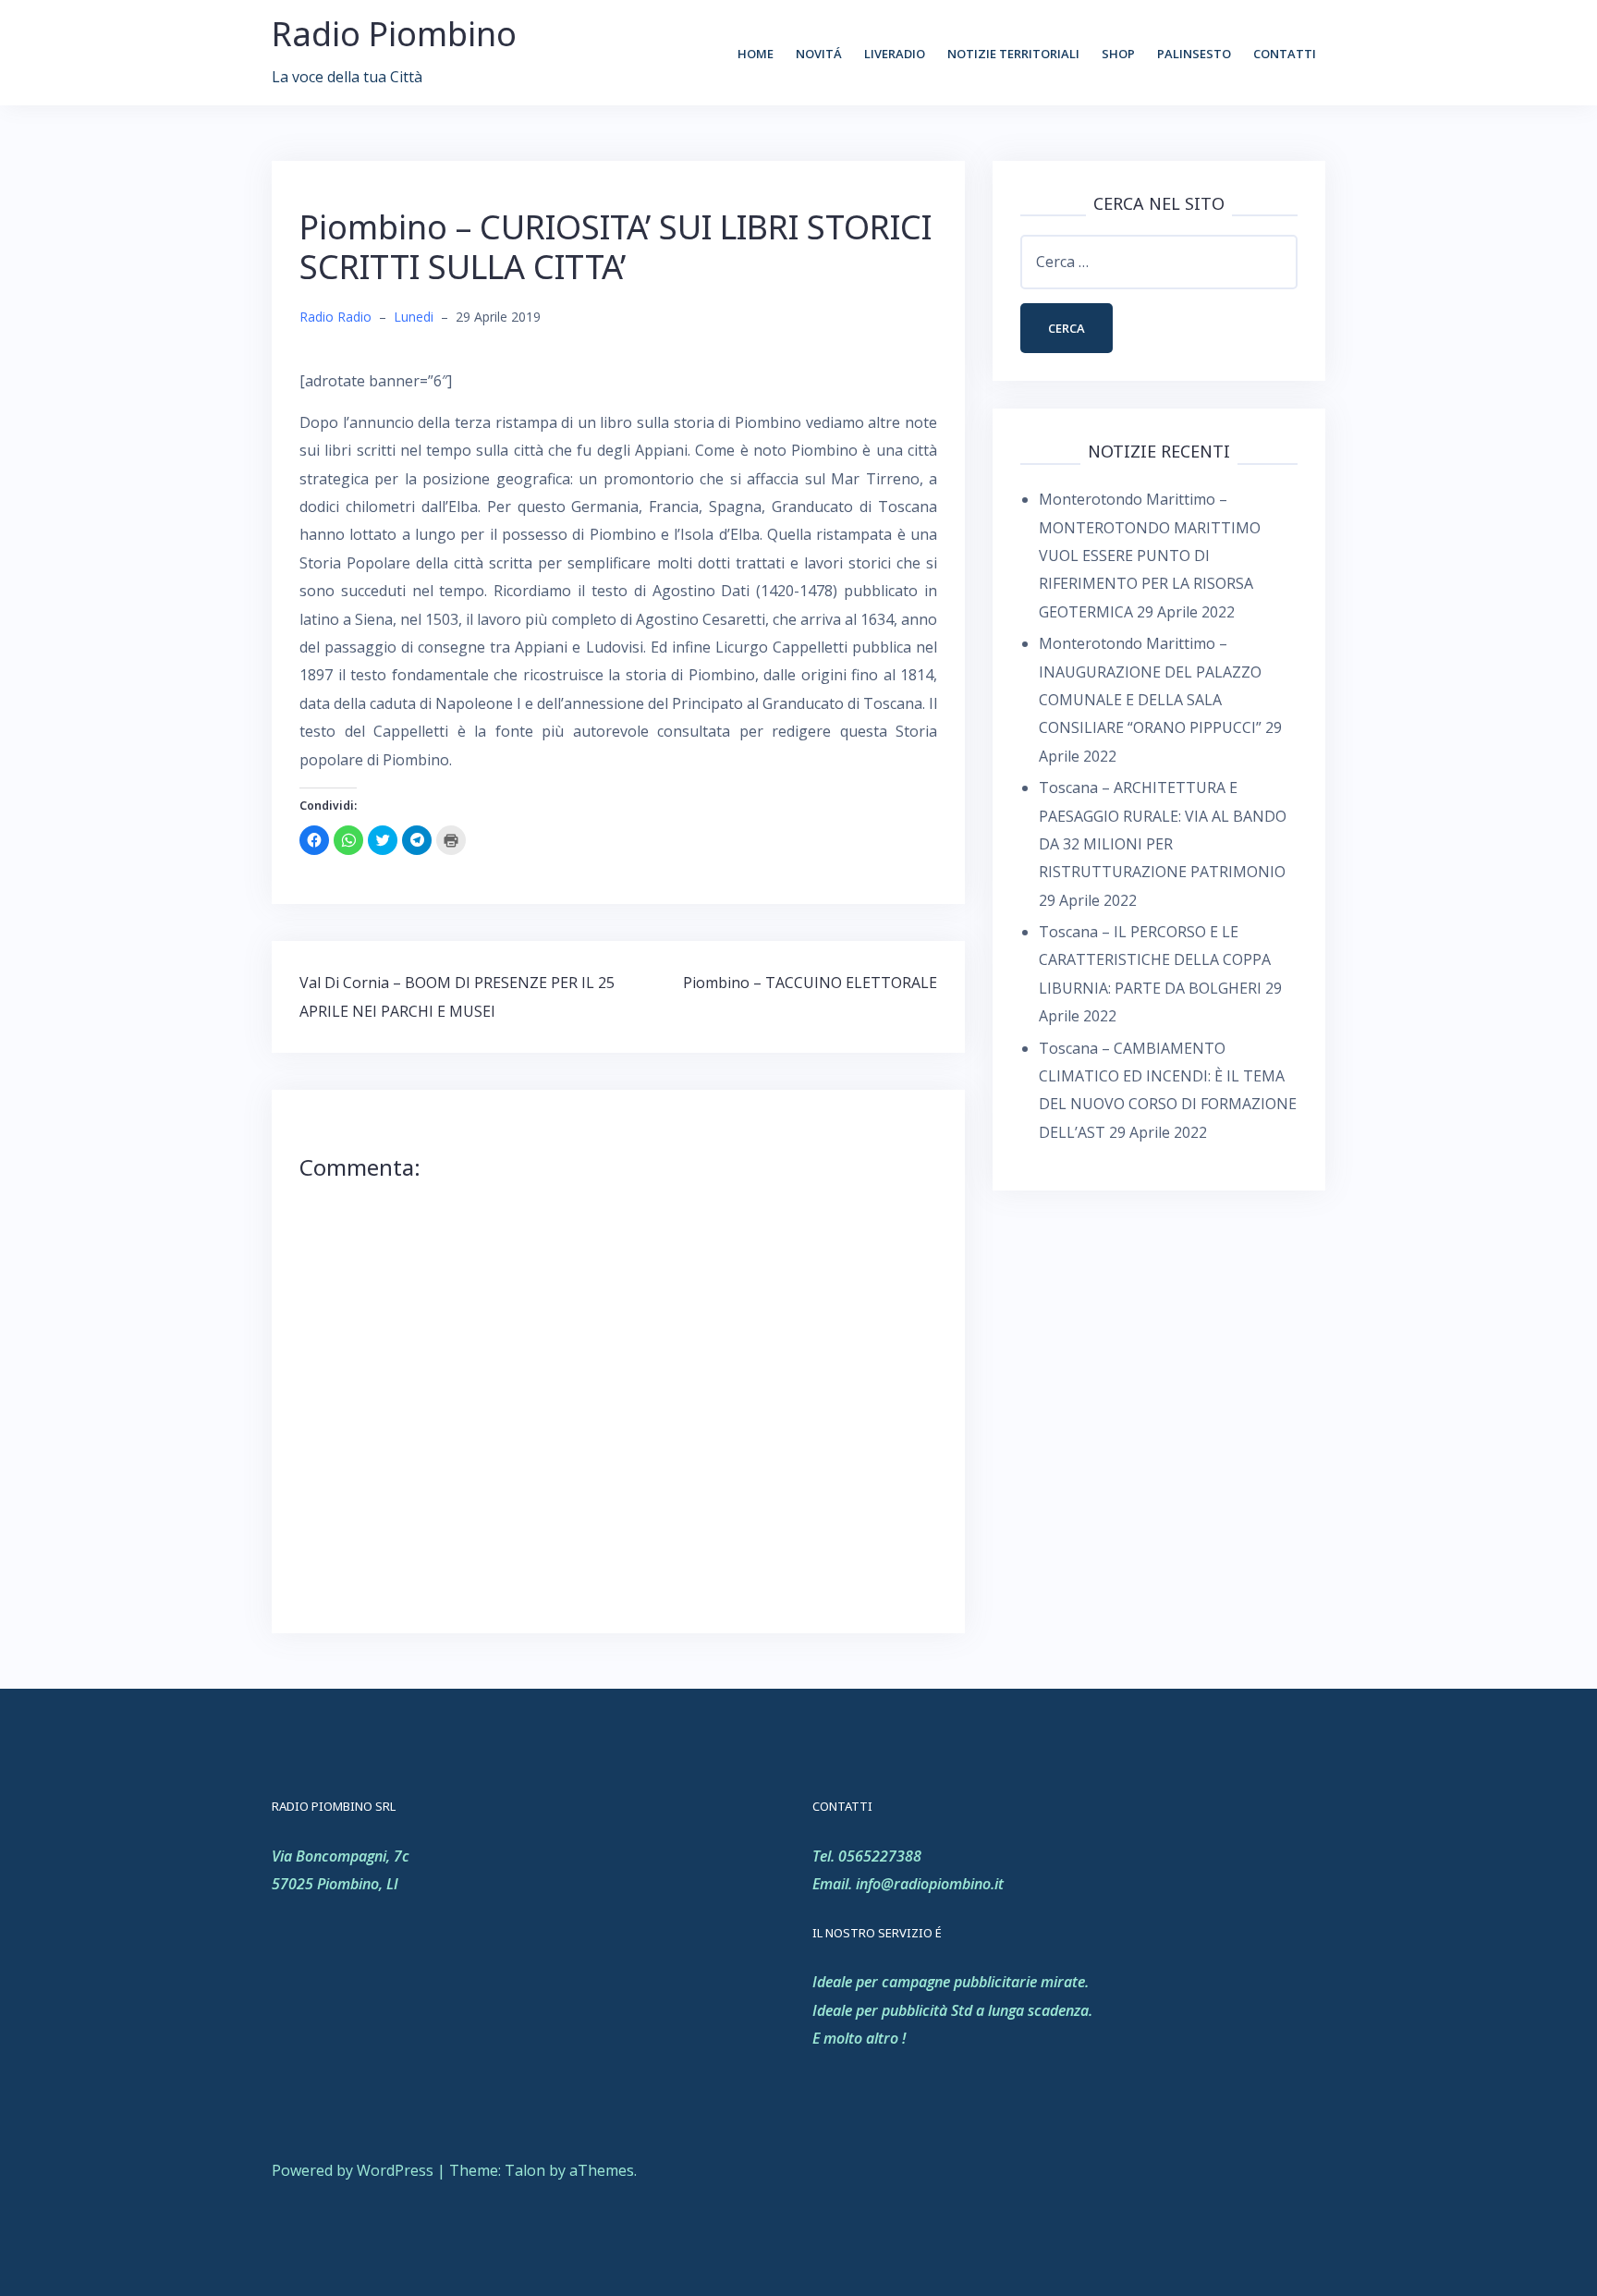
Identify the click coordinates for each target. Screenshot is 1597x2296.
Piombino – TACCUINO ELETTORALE (810, 983)
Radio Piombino (394, 34)
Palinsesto (1194, 54)
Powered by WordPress (353, 2170)
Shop (1118, 54)
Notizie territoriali (1013, 54)
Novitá (819, 54)
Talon (525, 2170)
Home (756, 54)
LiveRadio (895, 54)
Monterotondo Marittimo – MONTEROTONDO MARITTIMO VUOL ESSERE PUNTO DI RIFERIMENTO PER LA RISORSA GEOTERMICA (1150, 556)
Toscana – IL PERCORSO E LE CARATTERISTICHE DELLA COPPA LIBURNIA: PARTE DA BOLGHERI (1155, 960)
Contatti (1285, 54)
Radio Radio (335, 317)
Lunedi (414, 317)
